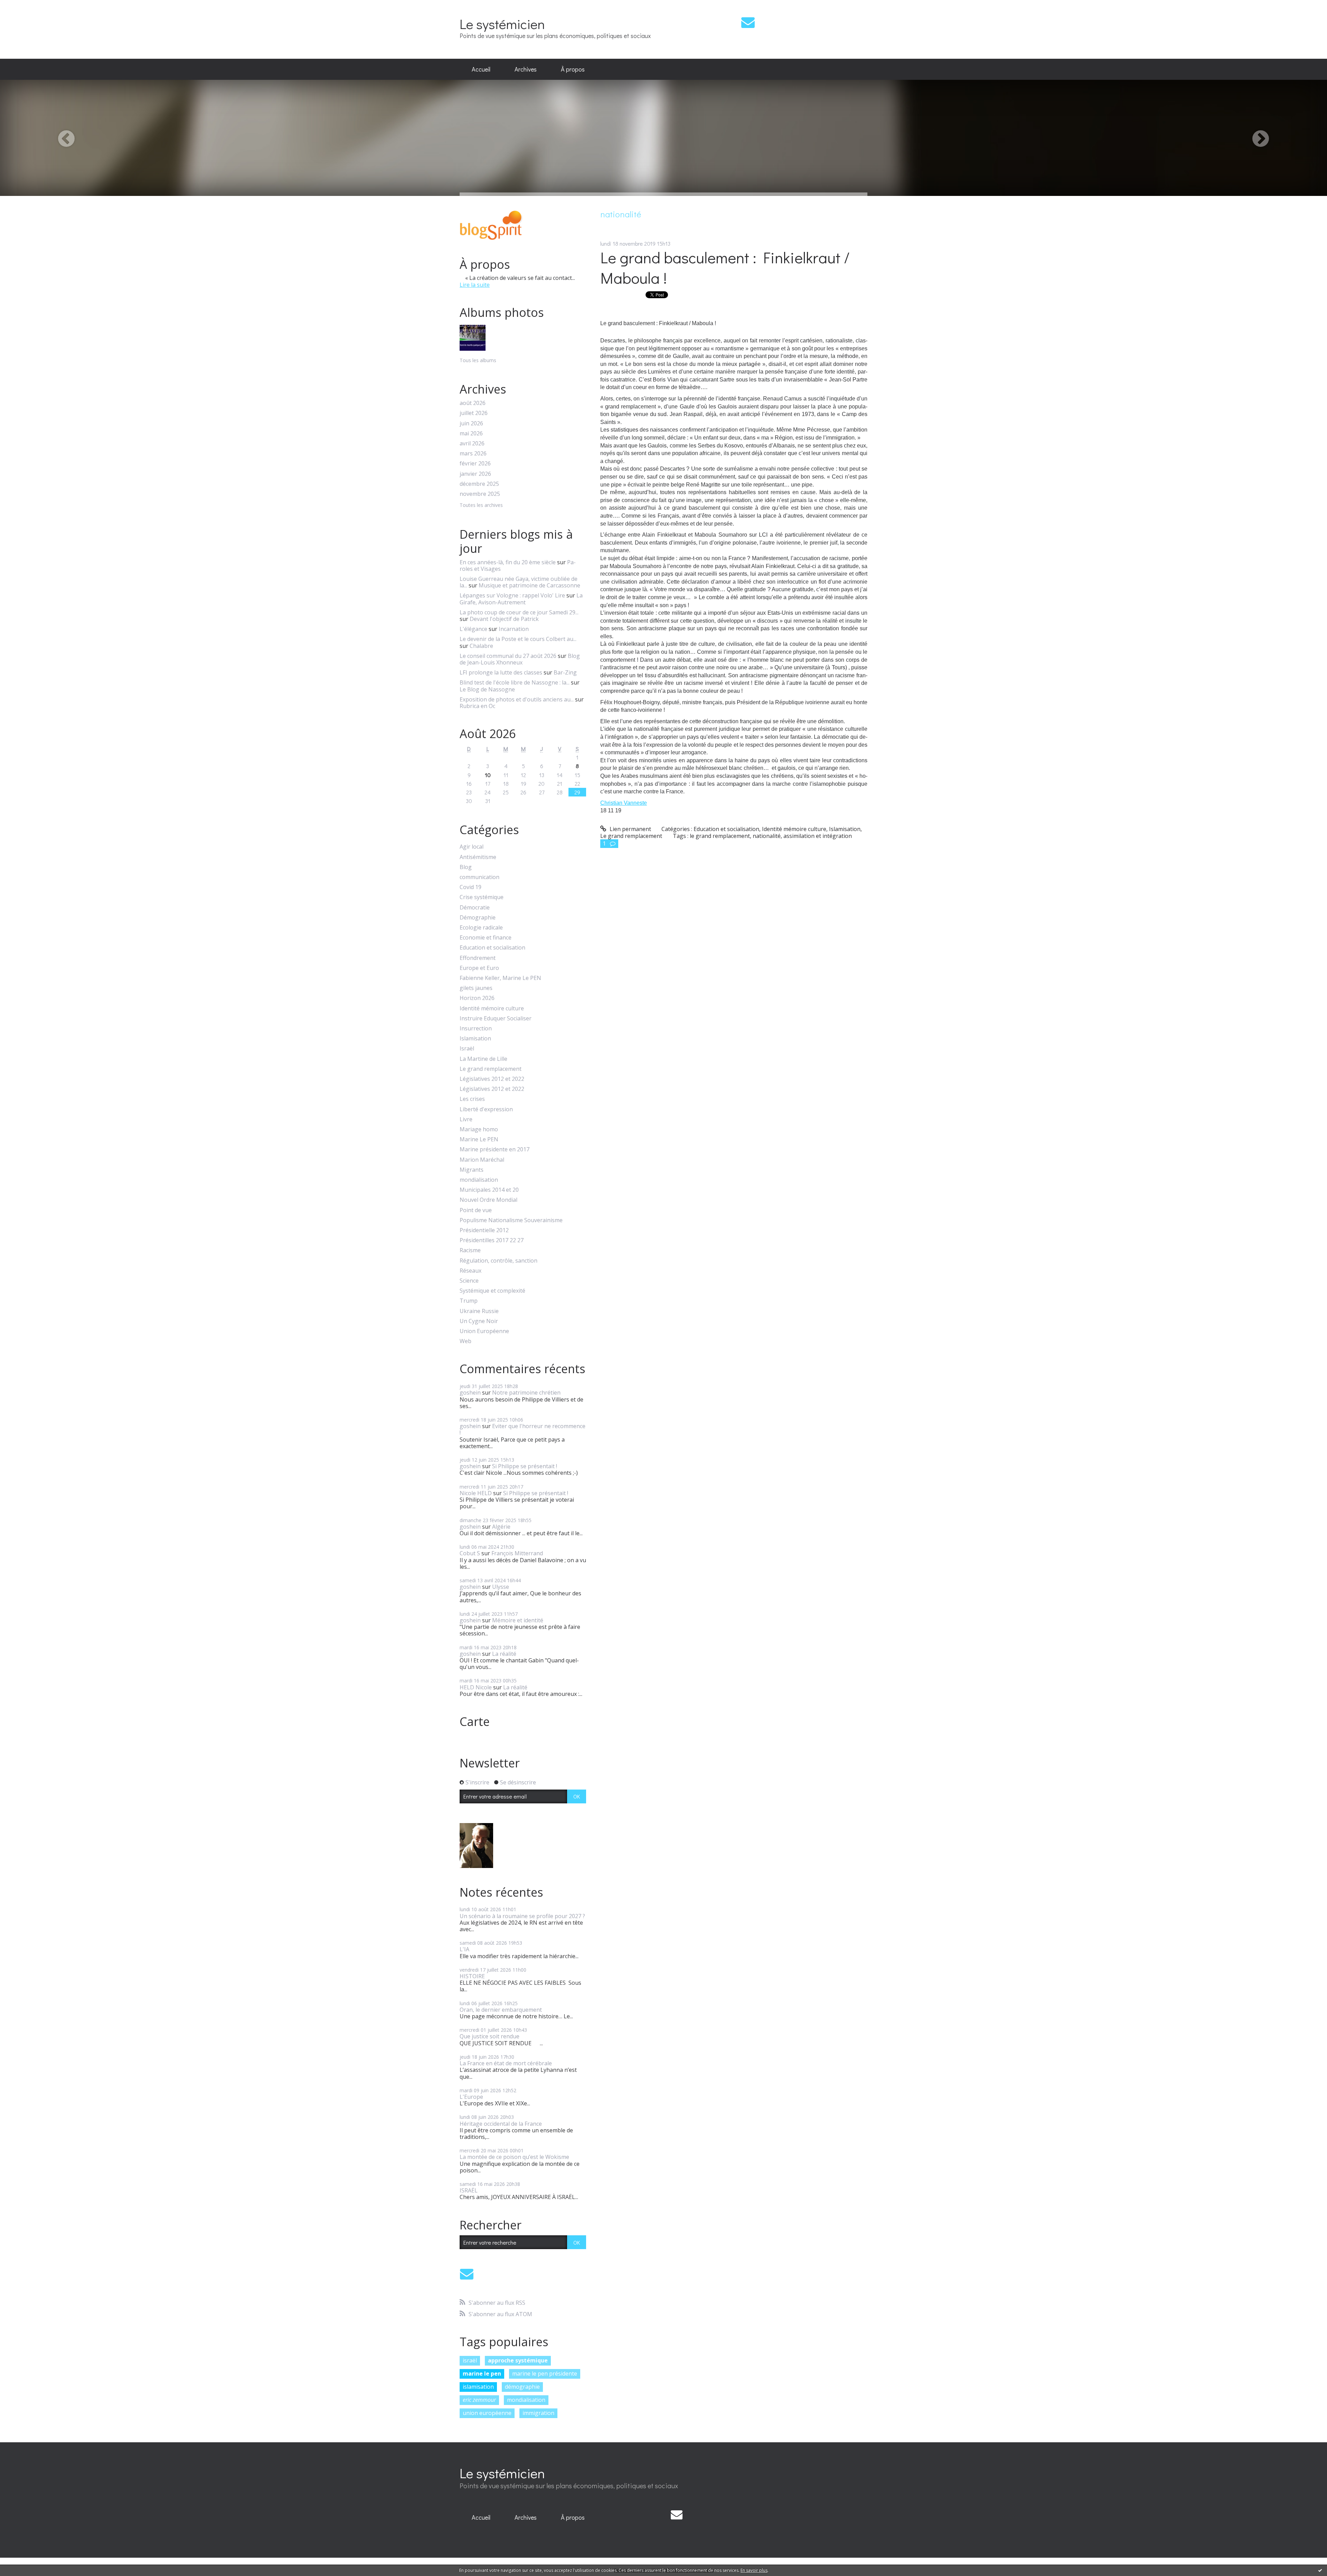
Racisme (470, 1250)
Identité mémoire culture (492, 1008)
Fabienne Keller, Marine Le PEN (500, 978)
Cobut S (470, 1553)
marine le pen (482, 2374)
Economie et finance (486, 938)
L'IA (464, 1949)
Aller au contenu (25, 6)
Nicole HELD (476, 1493)
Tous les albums (478, 360)
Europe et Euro (479, 968)
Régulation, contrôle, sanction (498, 1261)
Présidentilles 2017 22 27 (492, 1240)
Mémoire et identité (518, 1620)
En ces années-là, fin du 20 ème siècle (508, 562)
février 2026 (475, 464)
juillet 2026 (474, 413)
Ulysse (501, 1587)
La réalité (504, 1654)
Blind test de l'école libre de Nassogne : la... (515, 682)
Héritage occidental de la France (501, 2124)
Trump (469, 1301)
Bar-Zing (565, 672)
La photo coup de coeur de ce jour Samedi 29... (519, 612)
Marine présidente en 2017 (495, 1149)
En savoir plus (754, 2570)
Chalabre (481, 646)
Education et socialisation (492, 948)
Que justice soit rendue (490, 2036)
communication (479, 877)
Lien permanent (630, 829)
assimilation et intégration (818, 836)
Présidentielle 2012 (484, 1230)
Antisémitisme (478, 857)
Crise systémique (482, 897)
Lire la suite (475, 285)
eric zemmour (479, 2400)
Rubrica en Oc (477, 706)
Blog (466, 867)
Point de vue (476, 1210)
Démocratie (475, 908)
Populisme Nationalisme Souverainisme (511, 1220)
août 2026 (473, 403)
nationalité (767, 836)
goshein (470, 1393)
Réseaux (470, 1271)
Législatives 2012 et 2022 (492, 1079)
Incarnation (514, 629)
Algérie (501, 1527)
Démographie (478, 918)
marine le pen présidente (545, 2374)
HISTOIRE (472, 1976)
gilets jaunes (476, 988)
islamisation (478, 2387)
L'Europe (471, 2097)
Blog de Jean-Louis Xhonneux (520, 659)
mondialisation (479, 1180)
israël (470, 2360)
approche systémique (518, 2360)
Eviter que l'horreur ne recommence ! (523, 1429)
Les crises (472, 1099)
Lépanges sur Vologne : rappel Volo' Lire (512, 595)
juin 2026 (471, 423)
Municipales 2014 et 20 (489, 1190)
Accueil (481, 69)
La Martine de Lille (483, 1059)
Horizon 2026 (477, 998)
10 (488, 775)
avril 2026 (472, 444)
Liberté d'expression (486, 1109)
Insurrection (476, 1028)
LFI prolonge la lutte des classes (501, 672)
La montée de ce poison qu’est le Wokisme (514, 2157)
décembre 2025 (479, 484)
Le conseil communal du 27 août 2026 (508, 656)
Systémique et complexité (492, 1291)
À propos (573, 69)
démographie (522, 2387)
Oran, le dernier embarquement (501, 2010)
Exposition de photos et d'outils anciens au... (517, 699)
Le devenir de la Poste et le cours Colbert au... (518, 639)
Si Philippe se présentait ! (525, 1466)
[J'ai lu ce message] (1320, 2570)
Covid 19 (470, 887)
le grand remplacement (720, 836)
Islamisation (475, 1039)
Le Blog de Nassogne (487, 689)
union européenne (487, 2413)
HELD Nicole (476, 1687)
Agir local (472, 847)
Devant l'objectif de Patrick (504, 619)
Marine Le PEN (479, 1139)
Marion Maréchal (482, 1160)
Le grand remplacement (491, 1069)
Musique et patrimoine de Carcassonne (529, 585)
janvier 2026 (475, 474)
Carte (475, 1721)
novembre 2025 (480, 494)
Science (469, 1281)
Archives (526, 69)
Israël (467, 1049)
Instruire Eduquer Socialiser (496, 1018)
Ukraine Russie (479, 1311)
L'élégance (473, 629)
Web (465, 1341)
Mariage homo (479, 1129)
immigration (538, 2413)
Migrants (472, 1170)
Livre (466, 1119)
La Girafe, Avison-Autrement (521, 599)
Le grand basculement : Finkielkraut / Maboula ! (725, 267)
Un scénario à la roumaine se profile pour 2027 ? (522, 1916)
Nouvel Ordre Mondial (488, 1200)
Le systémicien (502, 24)
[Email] (748, 22)
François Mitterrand (517, 1553)
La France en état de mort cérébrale (506, 2063)
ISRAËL (469, 2190)
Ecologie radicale (481, 928)
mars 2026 (473, 454)
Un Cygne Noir (479, 1321)
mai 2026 (471, 433)
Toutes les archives (481, 505)
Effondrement (478, 958)
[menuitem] (481, 69)
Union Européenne (484, 1331)
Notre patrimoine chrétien (526, 1393)
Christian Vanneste (624, 803)
